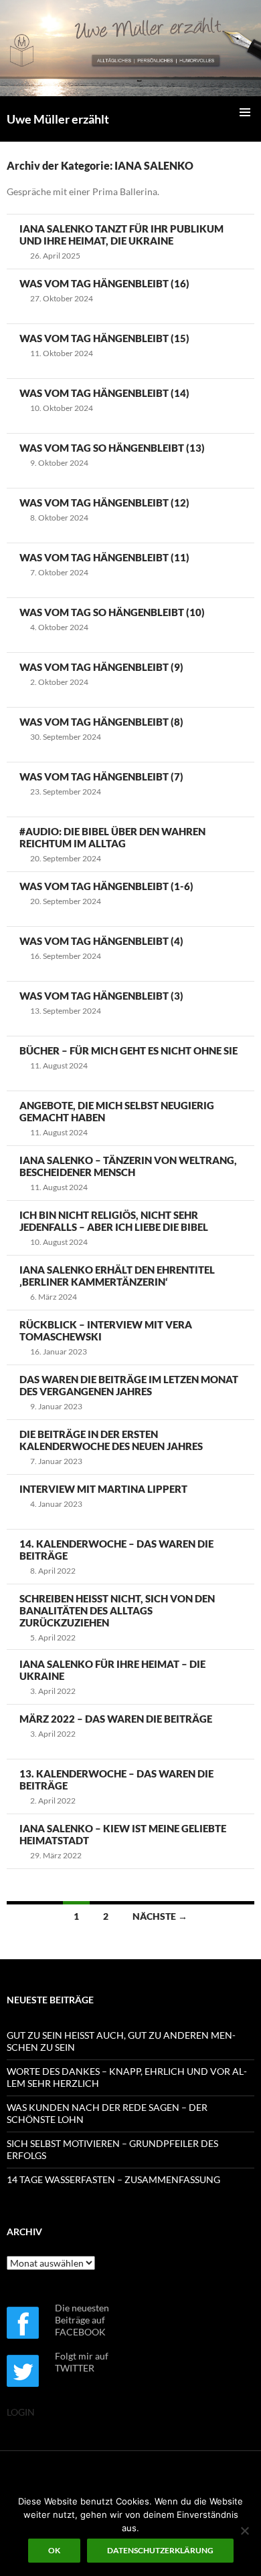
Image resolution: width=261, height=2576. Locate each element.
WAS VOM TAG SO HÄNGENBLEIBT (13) (112, 448)
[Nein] (244, 2531)
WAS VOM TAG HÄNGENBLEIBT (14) (104, 393)
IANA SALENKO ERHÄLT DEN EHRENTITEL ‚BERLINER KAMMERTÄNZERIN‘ (117, 1276)
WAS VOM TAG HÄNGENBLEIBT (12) (104, 503)
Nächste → (160, 1916)
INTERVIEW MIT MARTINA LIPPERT (103, 1489)
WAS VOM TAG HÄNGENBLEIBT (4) (101, 941)
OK (54, 2550)
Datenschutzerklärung (160, 2550)
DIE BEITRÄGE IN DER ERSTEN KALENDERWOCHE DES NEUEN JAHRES (111, 1440)
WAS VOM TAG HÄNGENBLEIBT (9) (101, 667)
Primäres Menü (245, 112)
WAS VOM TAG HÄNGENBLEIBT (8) (101, 722)
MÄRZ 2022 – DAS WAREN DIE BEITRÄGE (116, 1719)
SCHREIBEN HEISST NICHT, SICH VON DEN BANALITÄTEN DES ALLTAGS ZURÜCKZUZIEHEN (117, 1610)
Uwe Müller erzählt (58, 119)
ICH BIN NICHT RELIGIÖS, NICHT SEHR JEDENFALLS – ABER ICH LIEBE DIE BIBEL (114, 1221)
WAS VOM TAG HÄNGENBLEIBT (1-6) (106, 886)
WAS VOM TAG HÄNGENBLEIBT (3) (101, 996)
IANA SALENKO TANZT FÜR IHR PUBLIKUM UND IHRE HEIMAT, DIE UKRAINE (121, 235)
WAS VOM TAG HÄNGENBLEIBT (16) (104, 283)
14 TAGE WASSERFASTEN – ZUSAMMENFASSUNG (113, 2179)
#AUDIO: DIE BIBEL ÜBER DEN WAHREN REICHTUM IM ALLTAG (112, 837)
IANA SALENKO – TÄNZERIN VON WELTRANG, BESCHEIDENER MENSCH (128, 1166)
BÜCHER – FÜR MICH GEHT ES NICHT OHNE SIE (128, 1050)
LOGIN (21, 2412)
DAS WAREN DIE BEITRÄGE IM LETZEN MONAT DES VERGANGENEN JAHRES (129, 1385)
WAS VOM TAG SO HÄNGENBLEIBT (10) (112, 612)
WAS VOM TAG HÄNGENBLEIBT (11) (104, 557)
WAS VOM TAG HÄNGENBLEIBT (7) (101, 776)
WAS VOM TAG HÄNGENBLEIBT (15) (104, 338)
